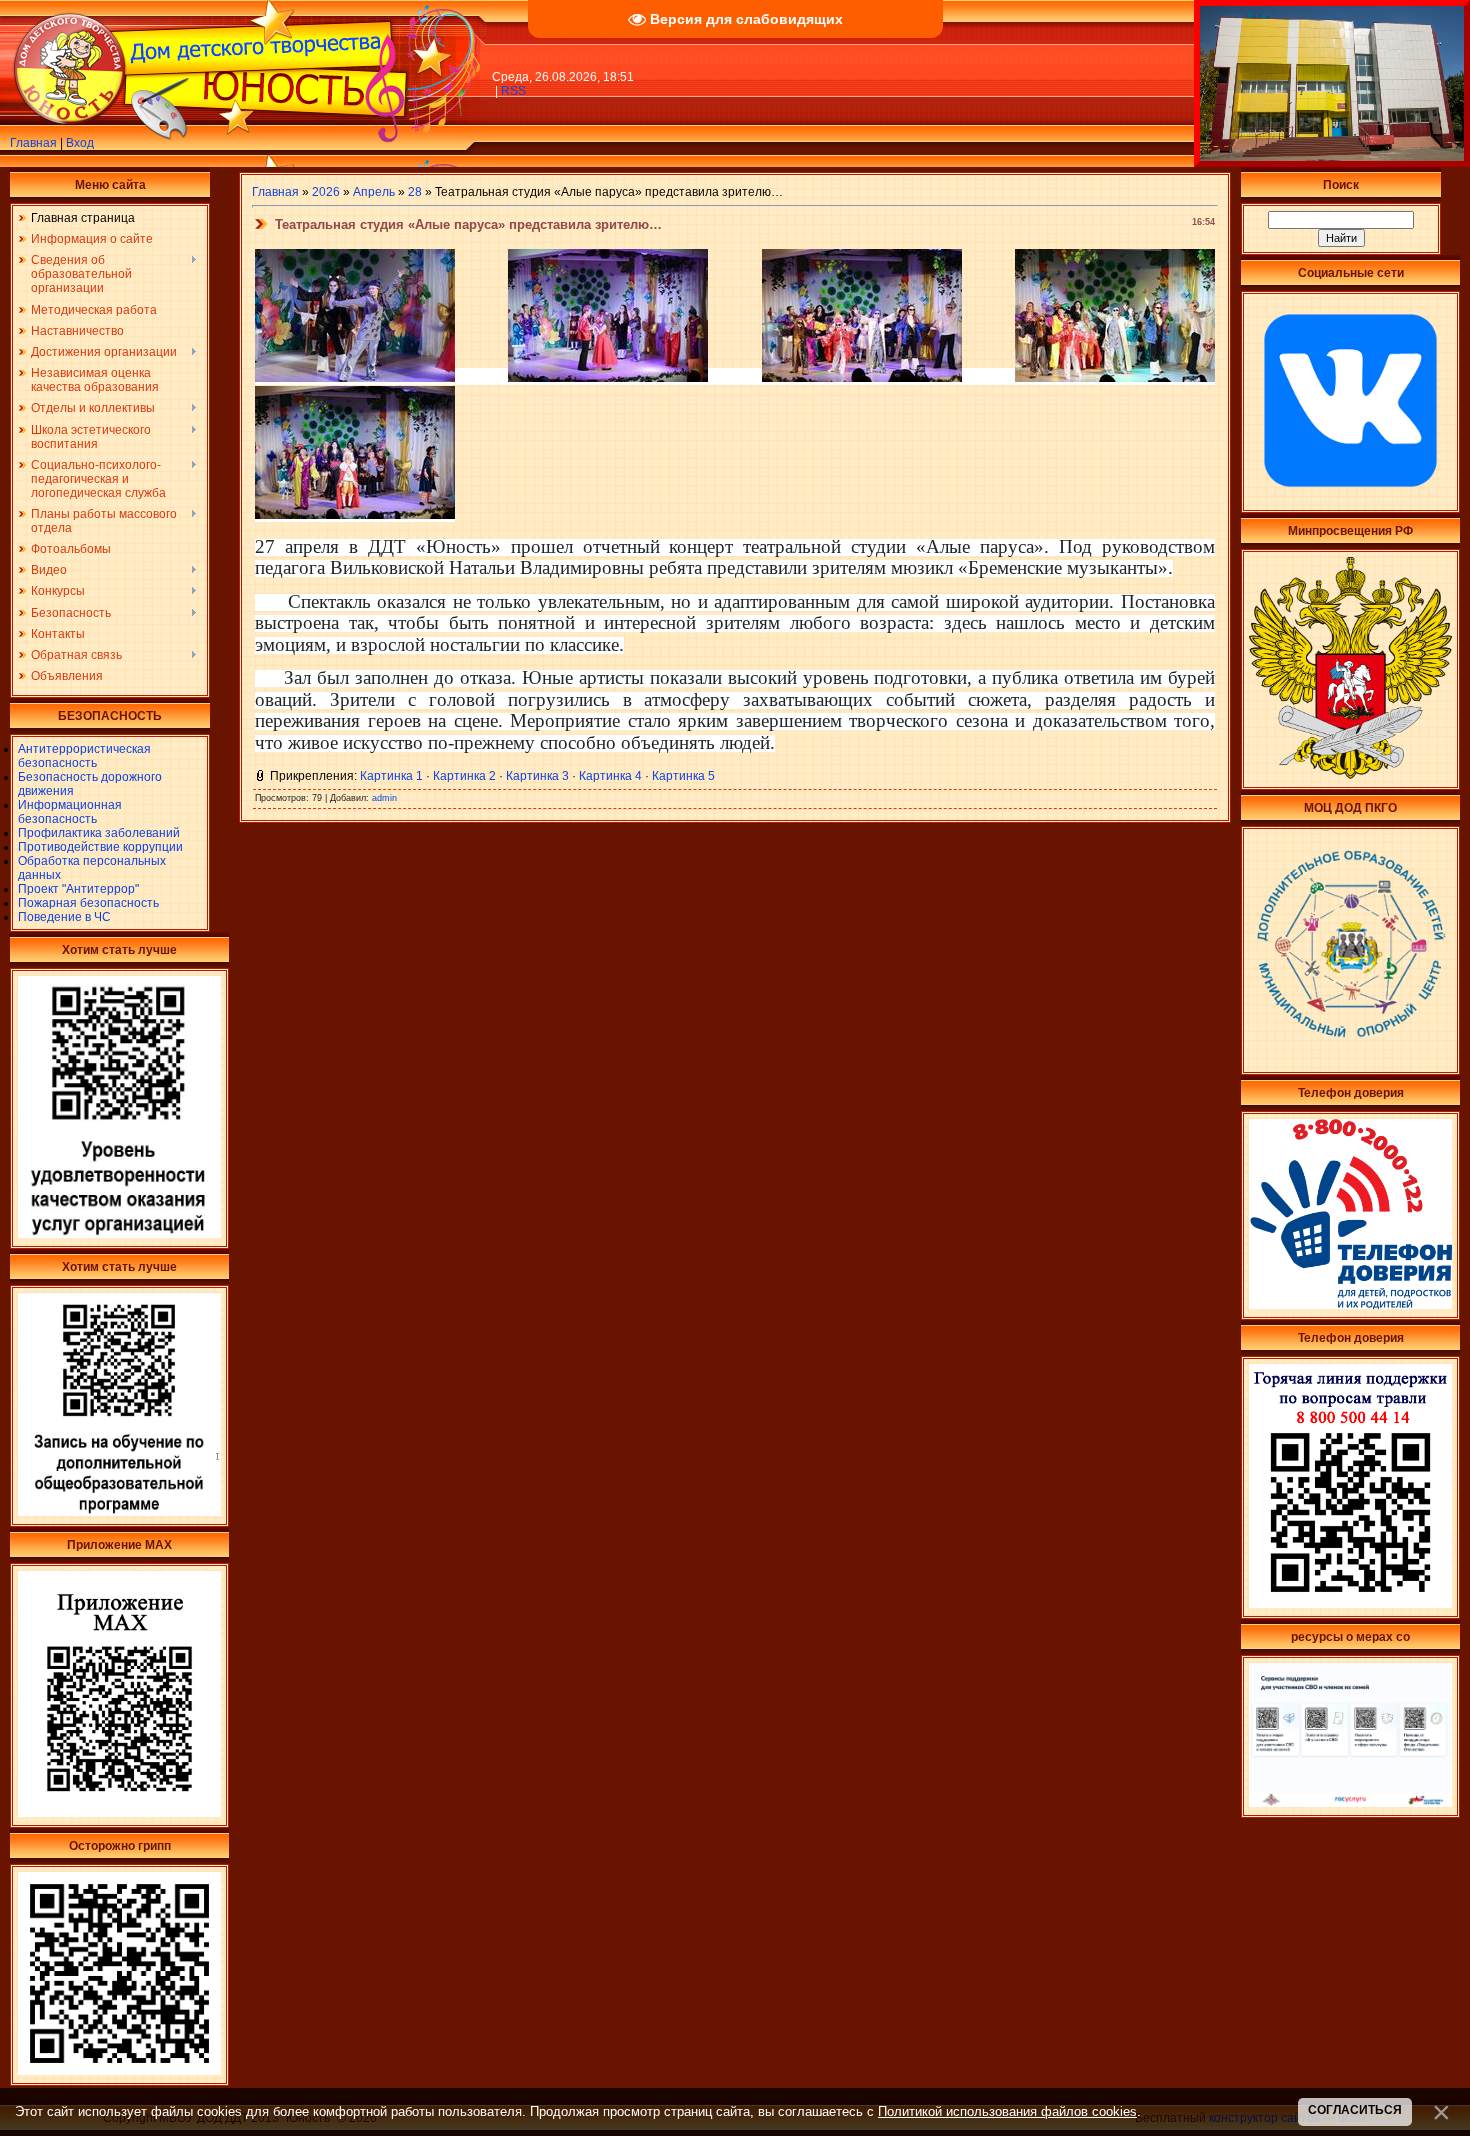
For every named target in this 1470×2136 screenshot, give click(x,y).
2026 (326, 192)
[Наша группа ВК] (1350, 498)
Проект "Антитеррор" (78, 889)
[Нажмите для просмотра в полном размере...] (355, 375)
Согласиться (1355, 2110)
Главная (33, 143)
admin (384, 798)
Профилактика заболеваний (99, 833)
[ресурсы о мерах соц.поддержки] (1350, 1803)
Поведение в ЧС (64, 917)
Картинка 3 (537, 776)
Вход (80, 143)
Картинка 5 (683, 776)
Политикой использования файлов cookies (1007, 2111)
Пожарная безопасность (88, 903)
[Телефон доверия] (1350, 1604)
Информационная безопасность (70, 812)
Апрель (374, 192)
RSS (513, 91)
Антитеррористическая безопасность (84, 756)
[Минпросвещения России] (1350, 775)
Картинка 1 (391, 776)
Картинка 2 (464, 776)
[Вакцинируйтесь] (119, 2071)
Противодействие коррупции (100, 847)
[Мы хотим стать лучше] (119, 1234)
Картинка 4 (610, 776)
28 (415, 192)
